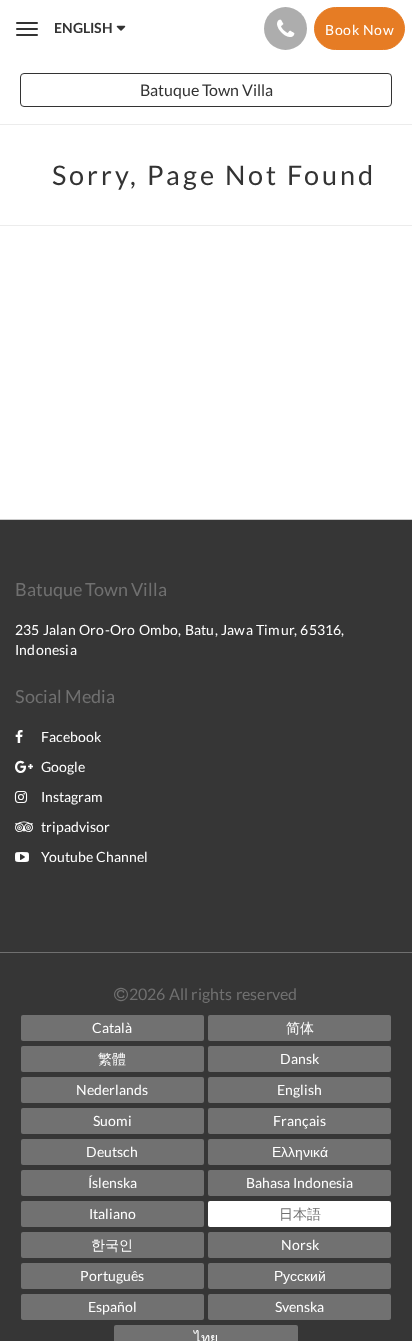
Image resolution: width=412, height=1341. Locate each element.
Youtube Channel (94, 856)
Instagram (72, 796)
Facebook (71, 736)
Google (63, 766)
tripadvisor (75, 826)
